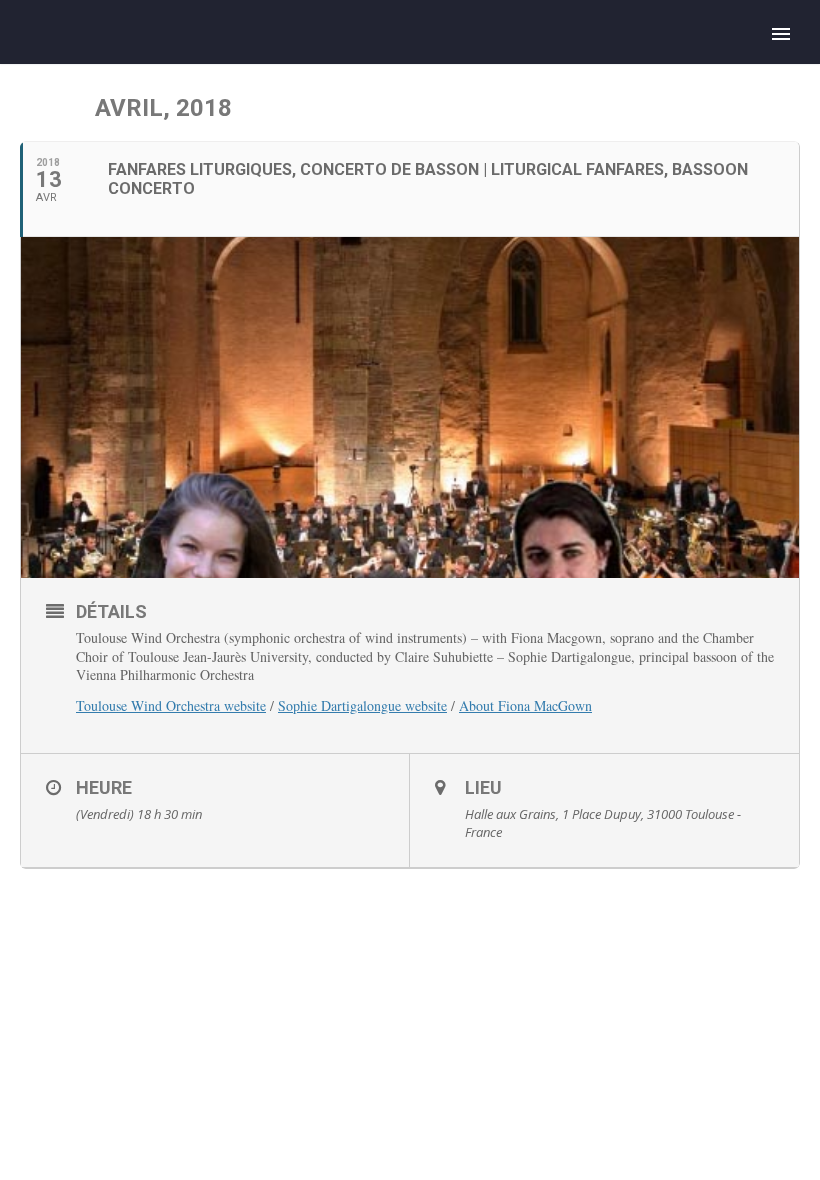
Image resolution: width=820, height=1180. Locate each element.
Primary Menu (781, 34)
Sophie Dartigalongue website (362, 705)
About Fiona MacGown (525, 705)
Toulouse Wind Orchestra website (171, 705)
